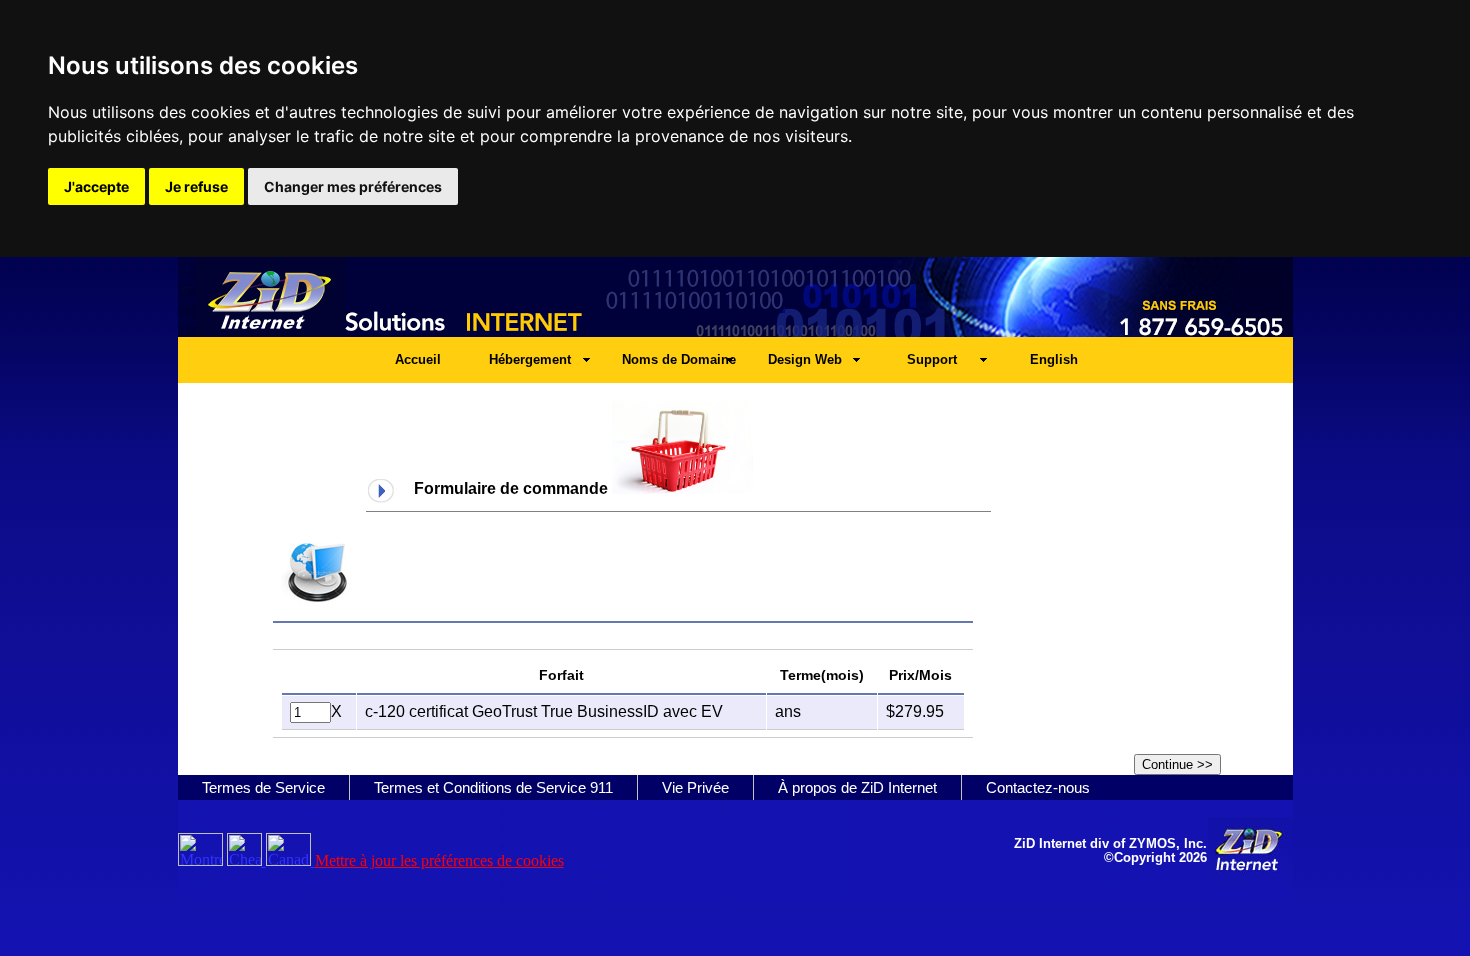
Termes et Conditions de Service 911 (493, 787)
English (1054, 359)
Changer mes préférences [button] (353, 186)
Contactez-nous (1038, 787)
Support (932, 359)
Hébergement (530, 359)
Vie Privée (695, 787)
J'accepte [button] (96, 186)
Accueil (418, 359)
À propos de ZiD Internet (857, 787)
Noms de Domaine (679, 359)
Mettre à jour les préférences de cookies (439, 860)
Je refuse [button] (196, 186)
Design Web (805, 359)
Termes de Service (263, 787)
